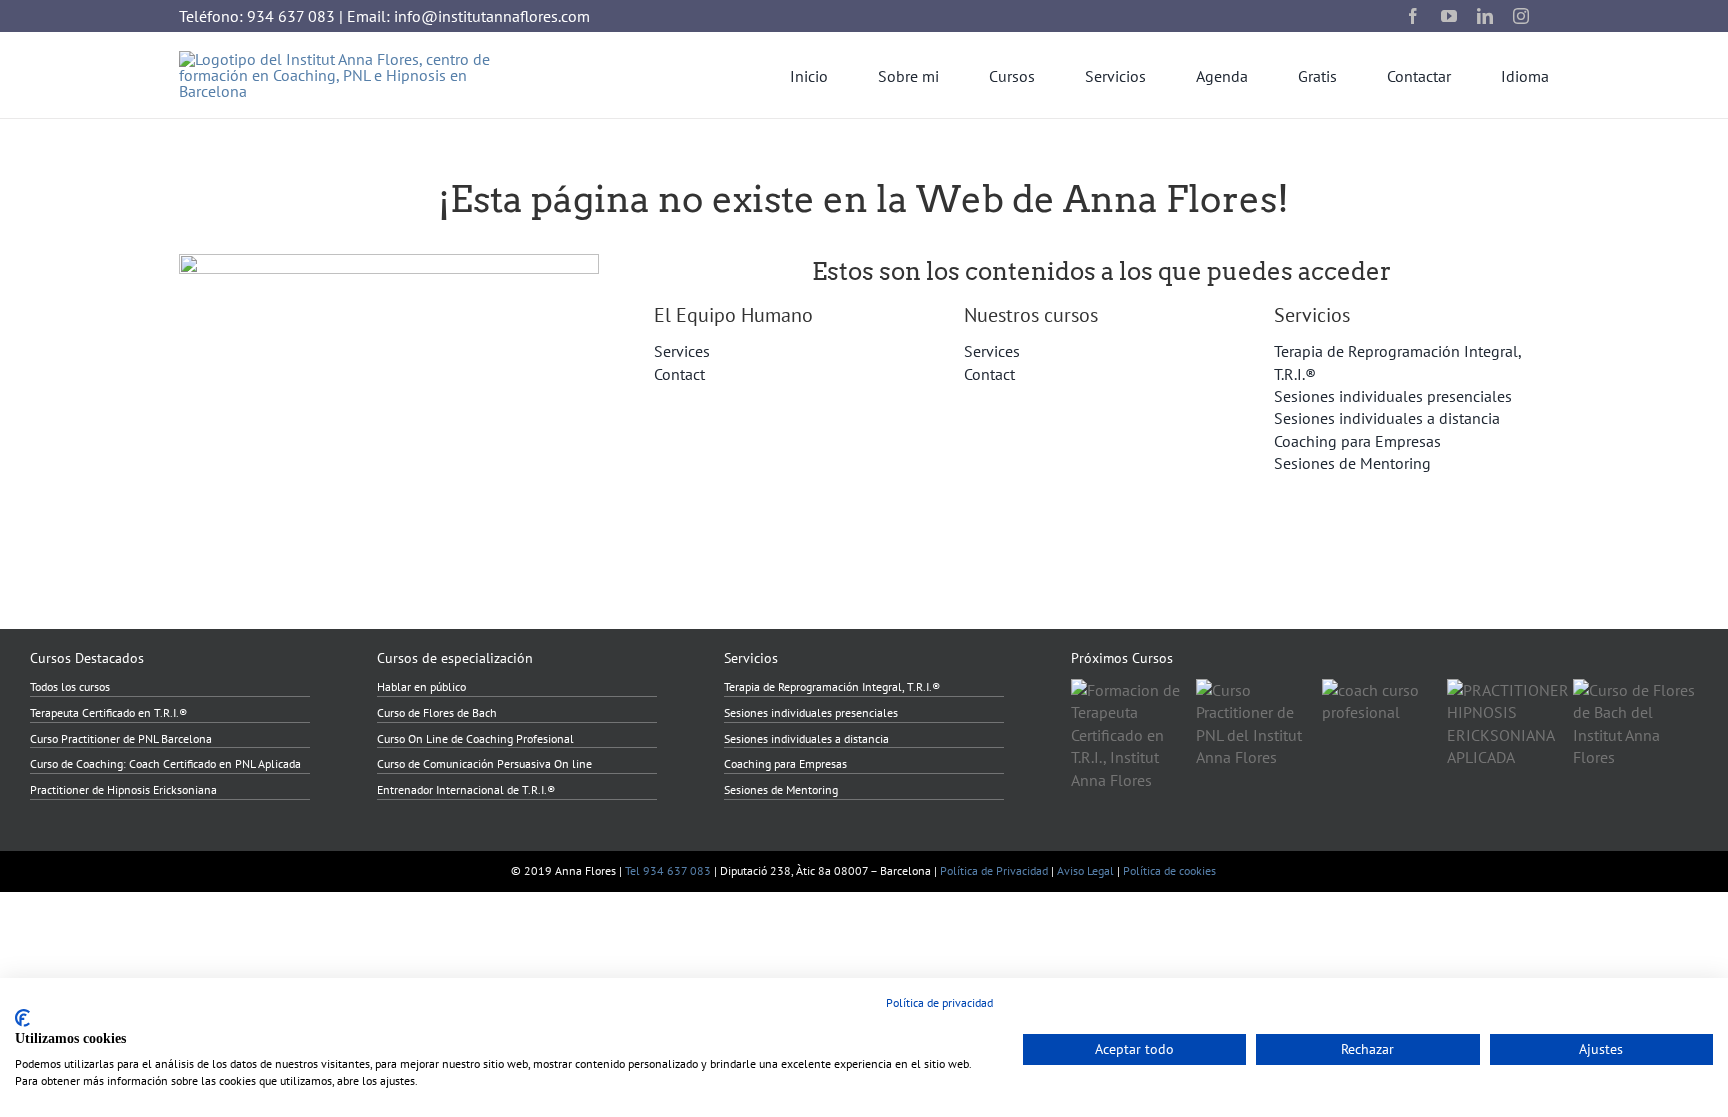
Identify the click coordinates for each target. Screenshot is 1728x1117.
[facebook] (1413, 16)
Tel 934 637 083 (668, 870)
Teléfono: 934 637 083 (257, 16)
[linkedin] (1485, 16)
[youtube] (1449, 16)
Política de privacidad (939, 1002)
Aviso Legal (1085, 870)
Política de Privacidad (994, 870)
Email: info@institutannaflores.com (468, 16)
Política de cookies (1169, 870)
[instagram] (1521, 16)
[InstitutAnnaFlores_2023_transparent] (350, 59)
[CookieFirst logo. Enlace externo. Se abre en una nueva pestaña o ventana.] (22, 1018)
